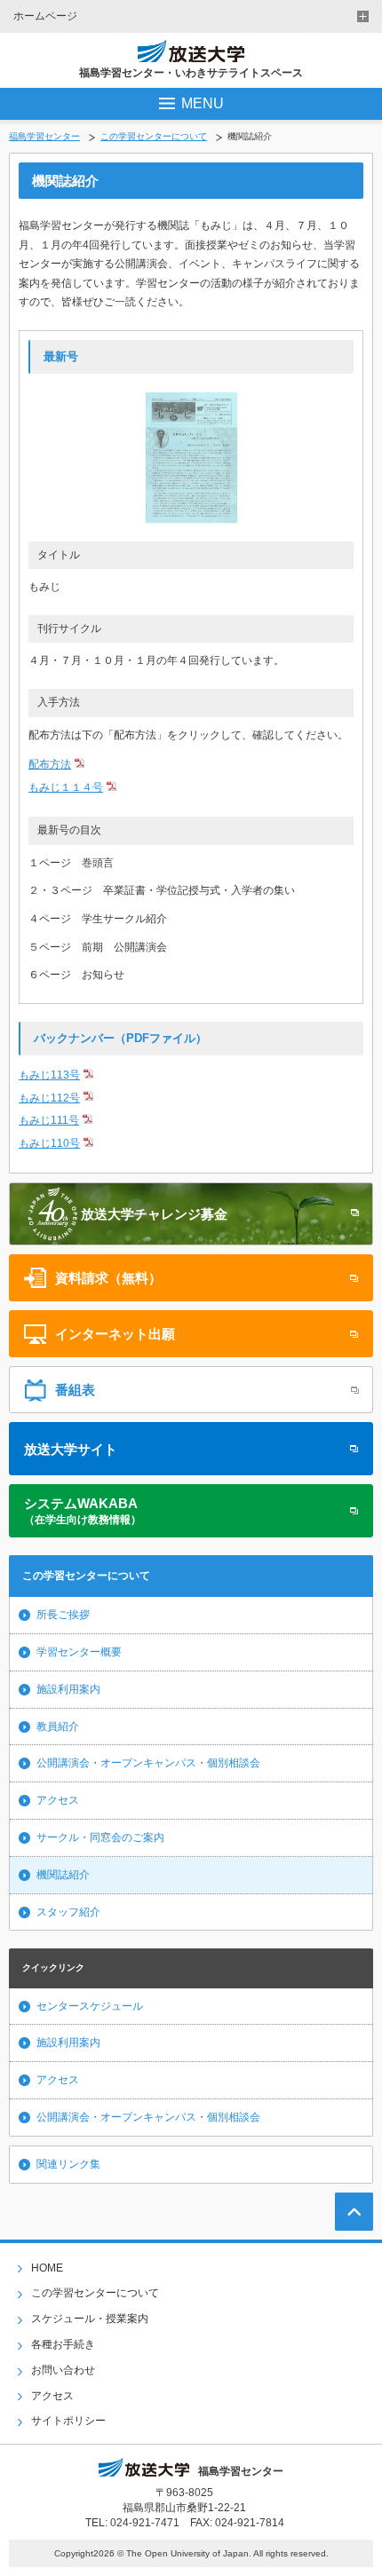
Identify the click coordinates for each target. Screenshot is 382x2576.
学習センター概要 (79, 1652)
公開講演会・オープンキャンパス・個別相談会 (148, 1763)
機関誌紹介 (63, 1875)
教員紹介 (58, 1727)
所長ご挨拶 (63, 1615)
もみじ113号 (49, 1075)
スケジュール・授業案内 (90, 2319)
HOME (47, 2268)
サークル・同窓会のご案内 (100, 1837)
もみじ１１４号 (66, 787)
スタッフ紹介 (68, 1912)
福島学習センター (44, 136)
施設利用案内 (68, 1689)
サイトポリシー (68, 2421)
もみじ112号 (49, 1098)
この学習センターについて (154, 136)
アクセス (58, 1800)
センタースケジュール (90, 2006)
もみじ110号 (49, 1143)
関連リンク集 (68, 2164)
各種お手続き (63, 2344)
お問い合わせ (63, 2370)
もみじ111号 (49, 1120)
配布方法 (50, 764)
